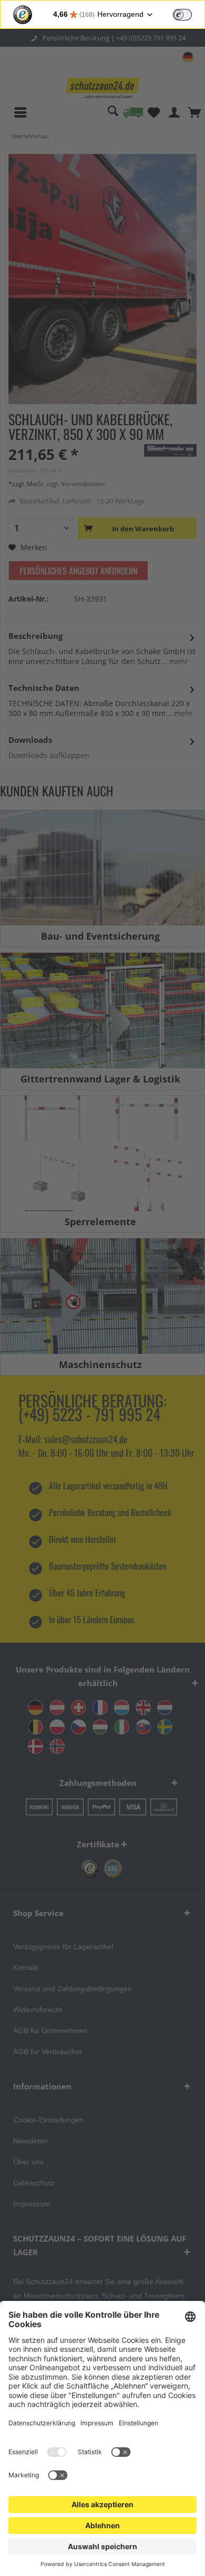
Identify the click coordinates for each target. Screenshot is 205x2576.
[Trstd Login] (189, 14)
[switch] (182, 15)
